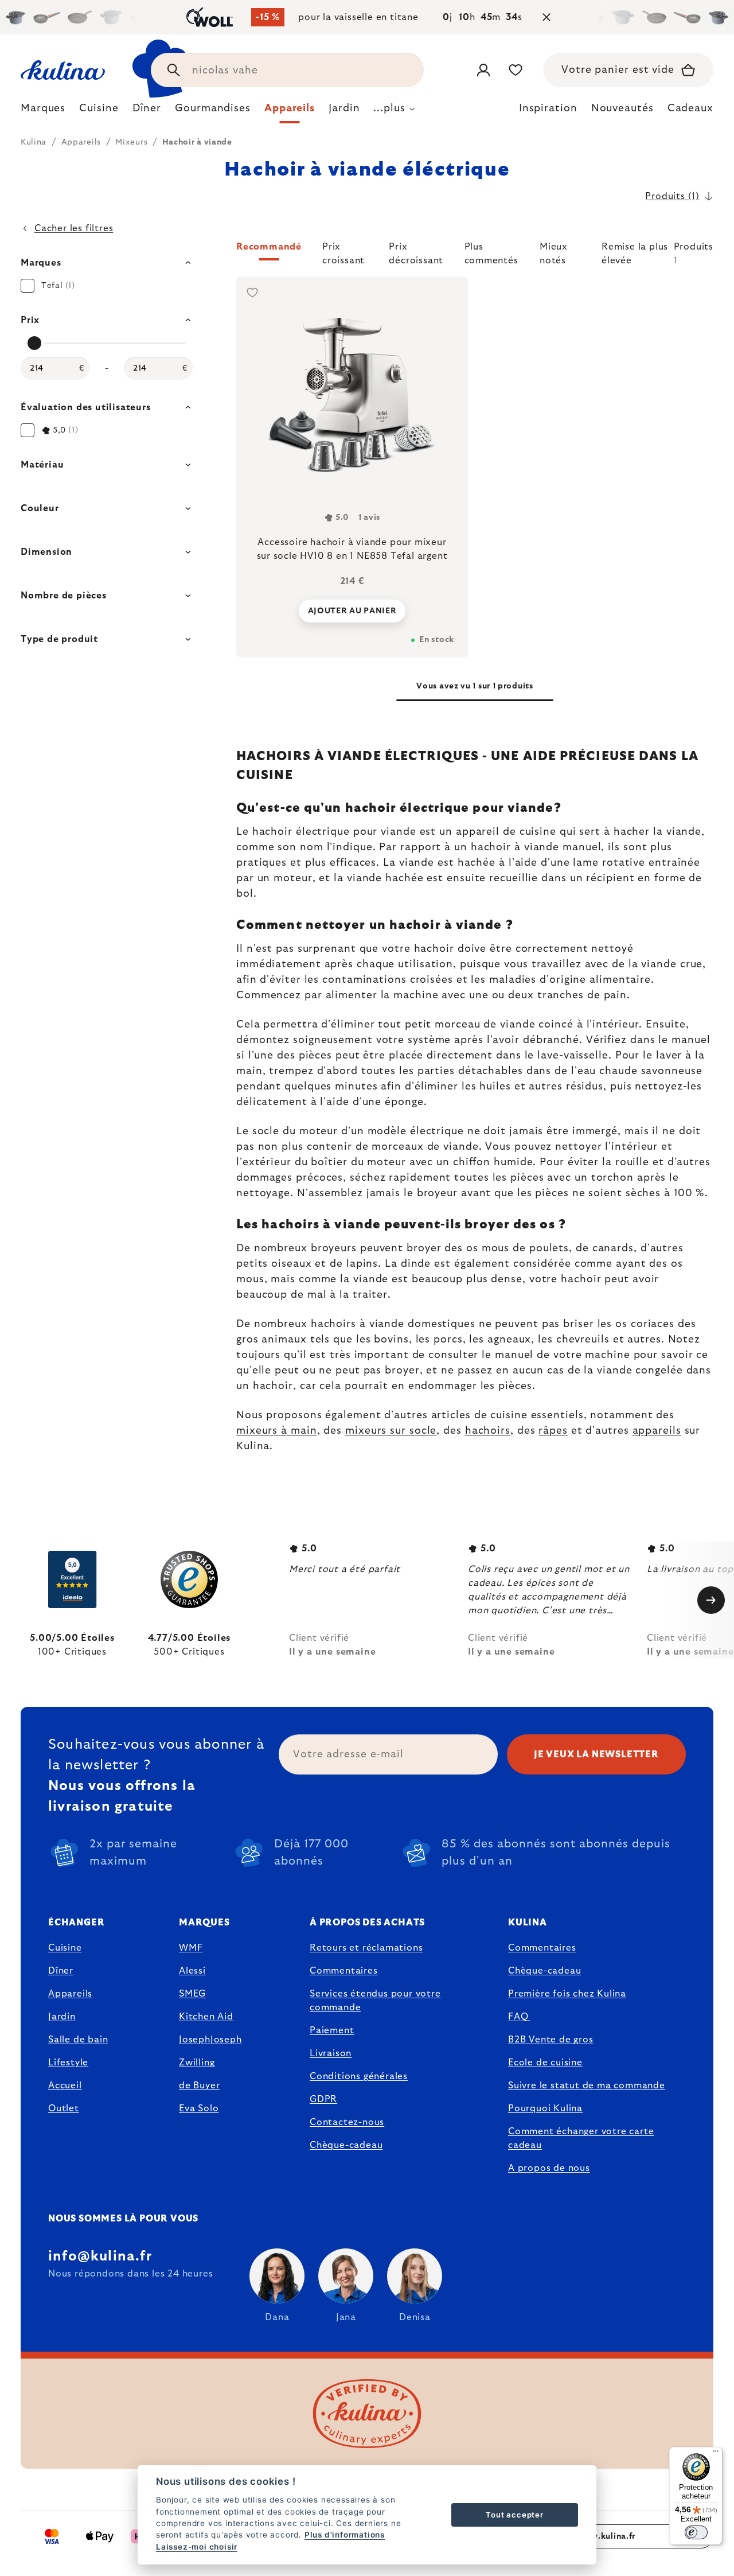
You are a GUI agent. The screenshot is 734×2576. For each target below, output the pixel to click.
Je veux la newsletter (596, 1754)
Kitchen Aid (206, 2017)
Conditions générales (359, 2076)
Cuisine (65, 1948)
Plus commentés (491, 251)
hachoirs (488, 1431)
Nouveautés (622, 108)
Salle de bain (78, 2040)
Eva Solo (199, 2108)
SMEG (192, 1994)
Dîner (61, 1971)
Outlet (64, 2108)
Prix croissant (343, 251)
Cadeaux (690, 108)
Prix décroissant (416, 251)
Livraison (331, 2053)
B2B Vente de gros (551, 2040)
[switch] (696, 2532)
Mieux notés (554, 251)
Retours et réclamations (366, 1948)
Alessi (192, 1971)
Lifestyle (68, 2063)
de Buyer (199, 2085)
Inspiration (548, 108)
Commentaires (344, 1971)
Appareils (70, 1994)
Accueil (65, 2085)
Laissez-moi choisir (197, 2547)
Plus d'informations (345, 2535)
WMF (191, 1948)
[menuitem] (43, 111)
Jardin (62, 2017)
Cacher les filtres (74, 228)
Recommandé (269, 247)
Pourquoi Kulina (545, 2108)
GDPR (323, 2099)
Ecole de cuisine (545, 2063)
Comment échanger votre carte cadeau (581, 2138)
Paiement (332, 2030)
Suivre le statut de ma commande (587, 2085)
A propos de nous (549, 2168)
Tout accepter (514, 2515)
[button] (475, 254)
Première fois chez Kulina (567, 1994)
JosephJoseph (210, 2040)
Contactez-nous (347, 2122)
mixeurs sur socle (391, 1431)
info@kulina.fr (100, 2256)
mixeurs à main (277, 1431)
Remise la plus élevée (635, 251)
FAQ (518, 2017)
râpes (553, 1431)
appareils (657, 1431)
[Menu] (716, 2454)
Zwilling (197, 2063)
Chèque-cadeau (346, 2145)
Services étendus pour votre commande (375, 2001)
